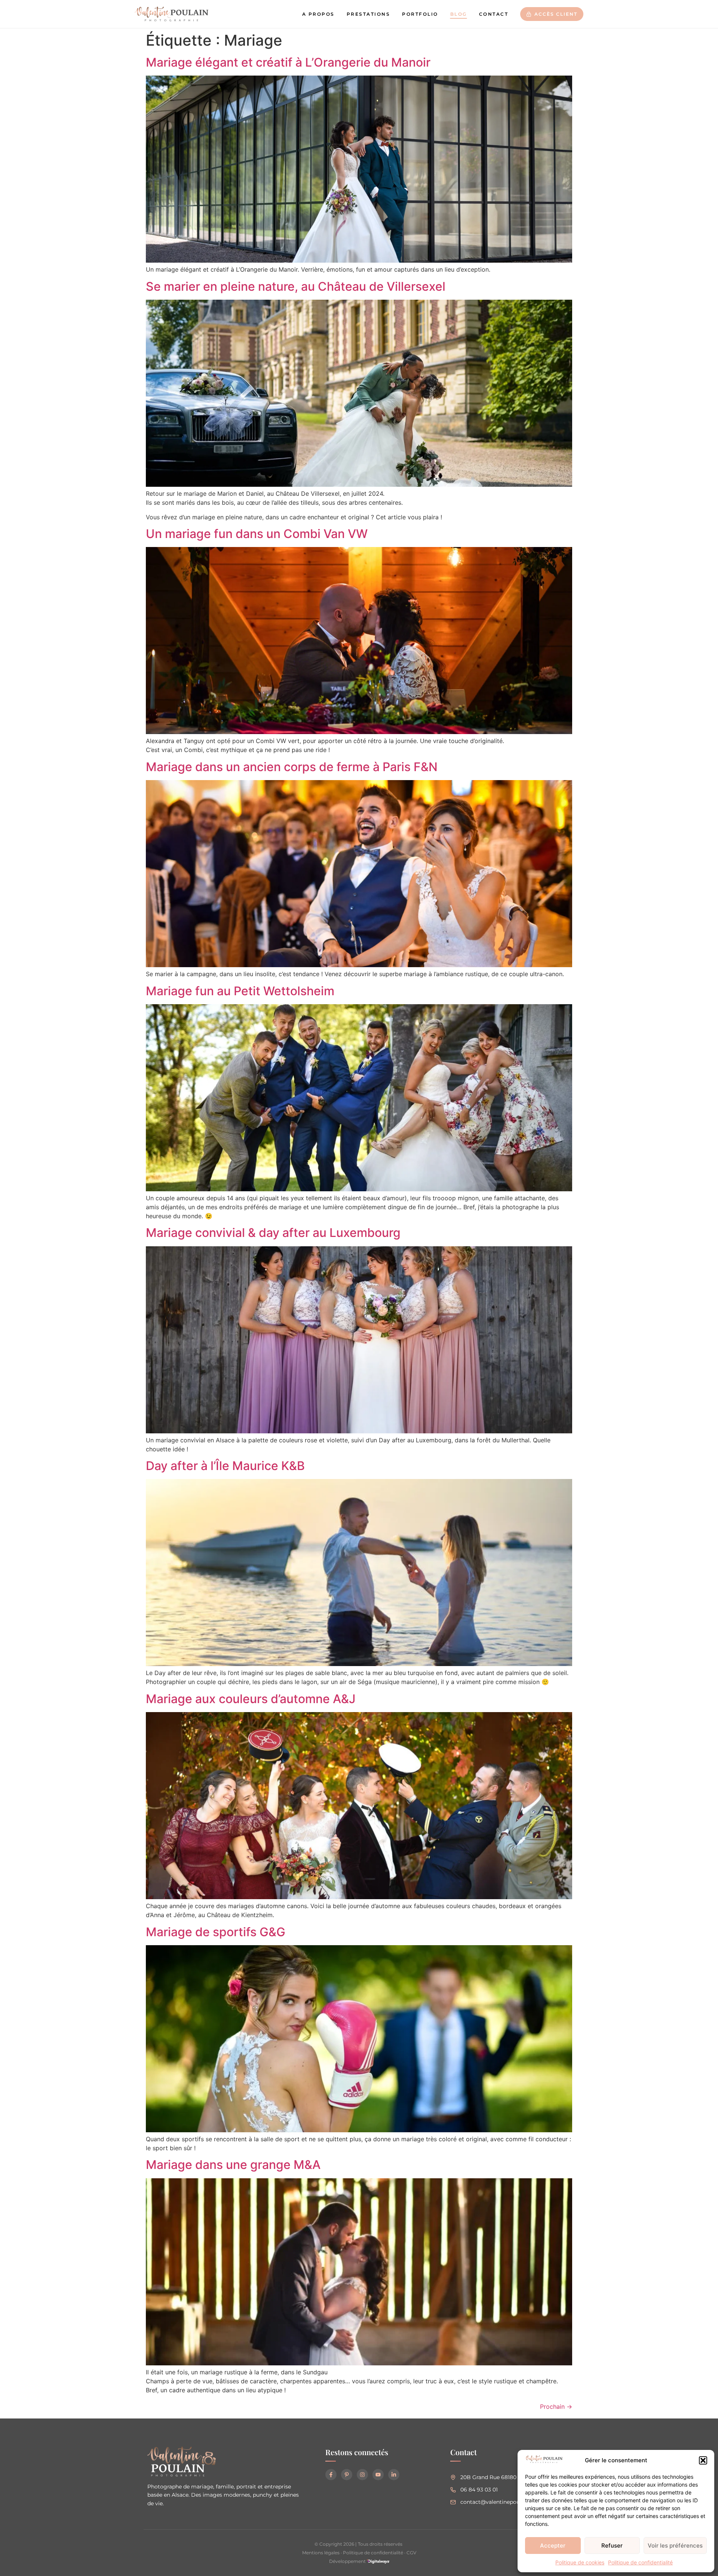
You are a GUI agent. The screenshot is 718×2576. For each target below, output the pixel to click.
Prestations (369, 14)
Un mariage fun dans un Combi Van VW (257, 534)
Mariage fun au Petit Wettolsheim (240, 991)
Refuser (612, 2546)
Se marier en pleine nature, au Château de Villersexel (296, 286)
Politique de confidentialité (640, 2562)
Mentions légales (321, 2553)
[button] (703, 2460)
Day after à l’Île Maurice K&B (225, 1466)
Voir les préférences (675, 2546)
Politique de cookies (580, 2562)
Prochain (556, 2407)
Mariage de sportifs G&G (216, 1932)
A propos (318, 14)
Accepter (553, 2546)
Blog (459, 14)
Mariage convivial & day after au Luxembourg (273, 1233)
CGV (411, 2553)
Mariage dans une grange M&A (233, 2165)
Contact (494, 14)
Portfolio (420, 14)
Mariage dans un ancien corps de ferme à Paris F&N (292, 767)
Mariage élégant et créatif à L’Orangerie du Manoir (288, 62)
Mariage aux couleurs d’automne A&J (251, 1699)
